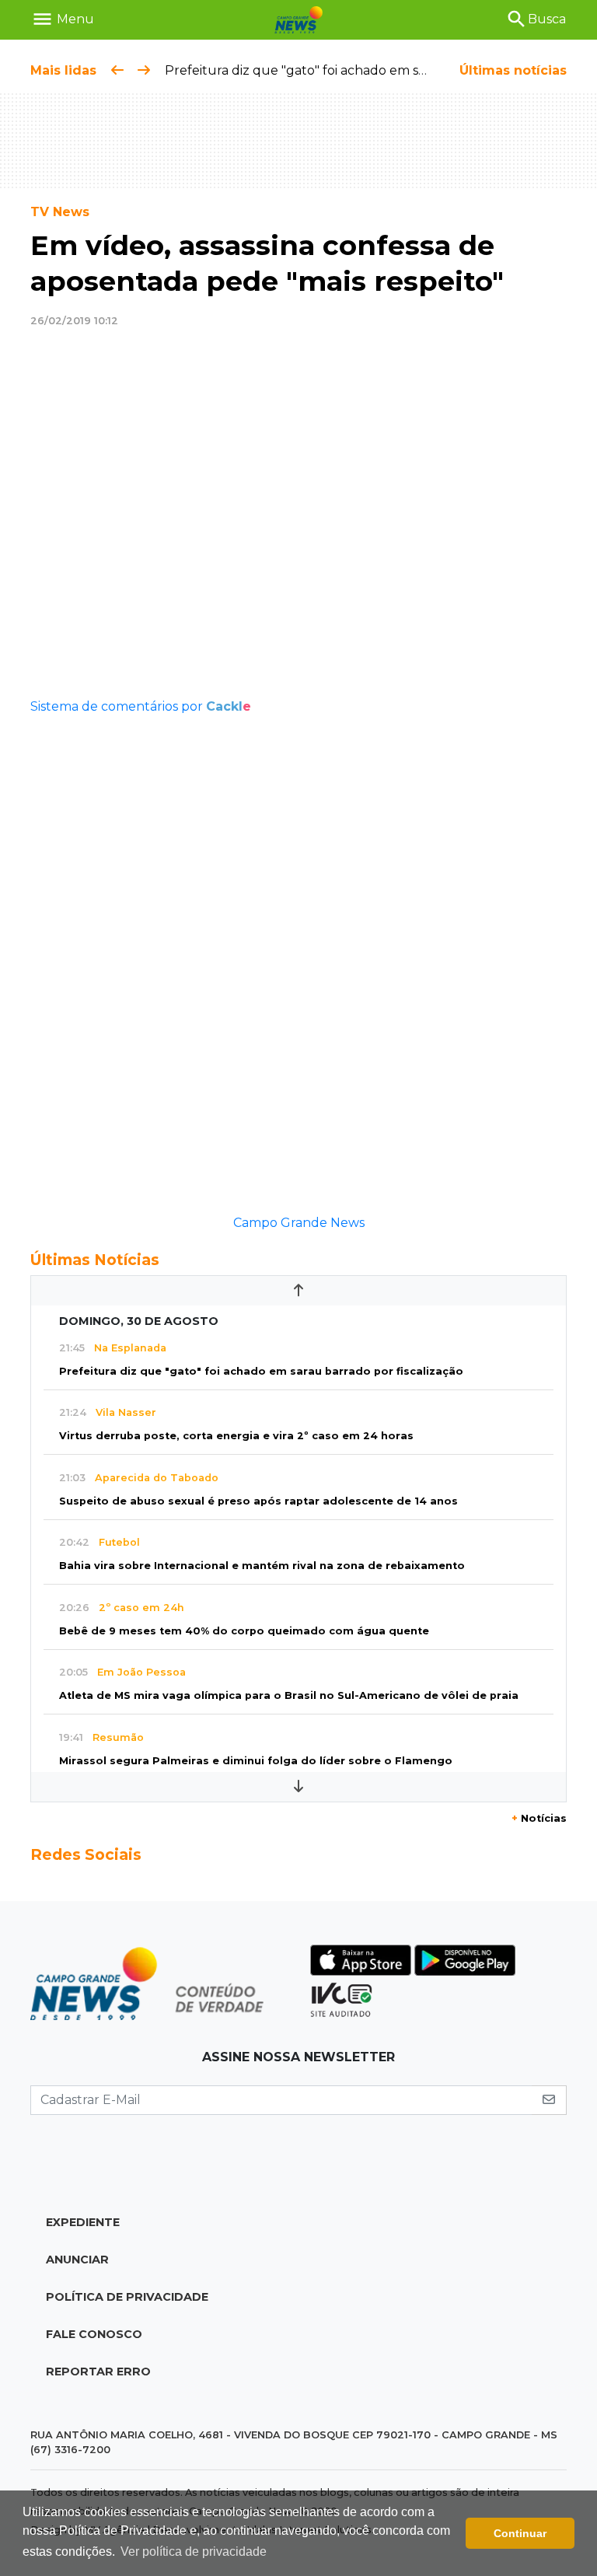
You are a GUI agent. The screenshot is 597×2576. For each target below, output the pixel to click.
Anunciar (77, 2260)
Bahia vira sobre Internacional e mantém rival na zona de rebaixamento (262, 1566)
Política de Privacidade (127, 2297)
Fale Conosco (94, 2334)
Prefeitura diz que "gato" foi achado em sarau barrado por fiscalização (381, 70)
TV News (60, 212)
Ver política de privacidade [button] (194, 2552)
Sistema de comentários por (141, 706)
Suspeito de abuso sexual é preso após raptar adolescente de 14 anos (258, 1501)
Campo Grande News (299, 1223)
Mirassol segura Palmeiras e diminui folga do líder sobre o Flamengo (256, 1761)
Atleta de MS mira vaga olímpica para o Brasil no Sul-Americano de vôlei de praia (289, 1695)
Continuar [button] (520, 2533)
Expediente (83, 2222)
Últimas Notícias (95, 1260)
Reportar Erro (98, 2372)
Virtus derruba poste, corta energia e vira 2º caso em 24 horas (236, 1436)
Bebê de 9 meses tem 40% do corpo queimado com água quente (244, 1631)
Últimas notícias (513, 70)
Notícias (539, 1818)
